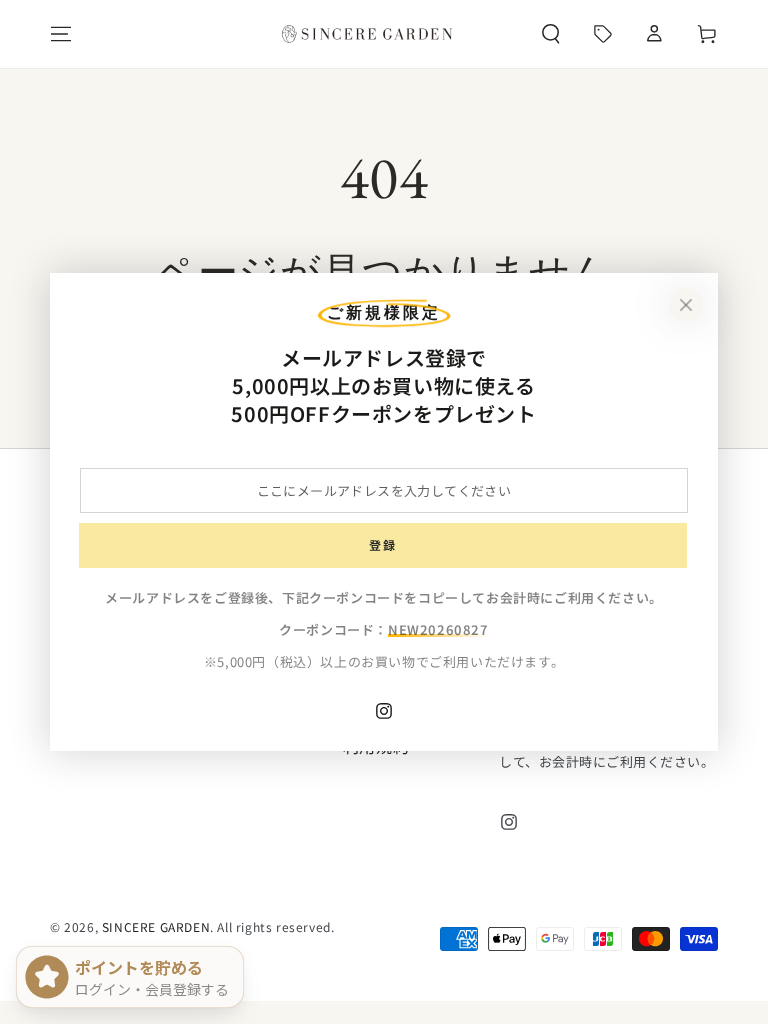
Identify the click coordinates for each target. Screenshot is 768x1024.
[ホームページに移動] (367, 34)
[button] (551, 34)
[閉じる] (686, 305)
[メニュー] (61, 34)
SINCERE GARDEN (156, 926)
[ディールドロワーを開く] (603, 34)
